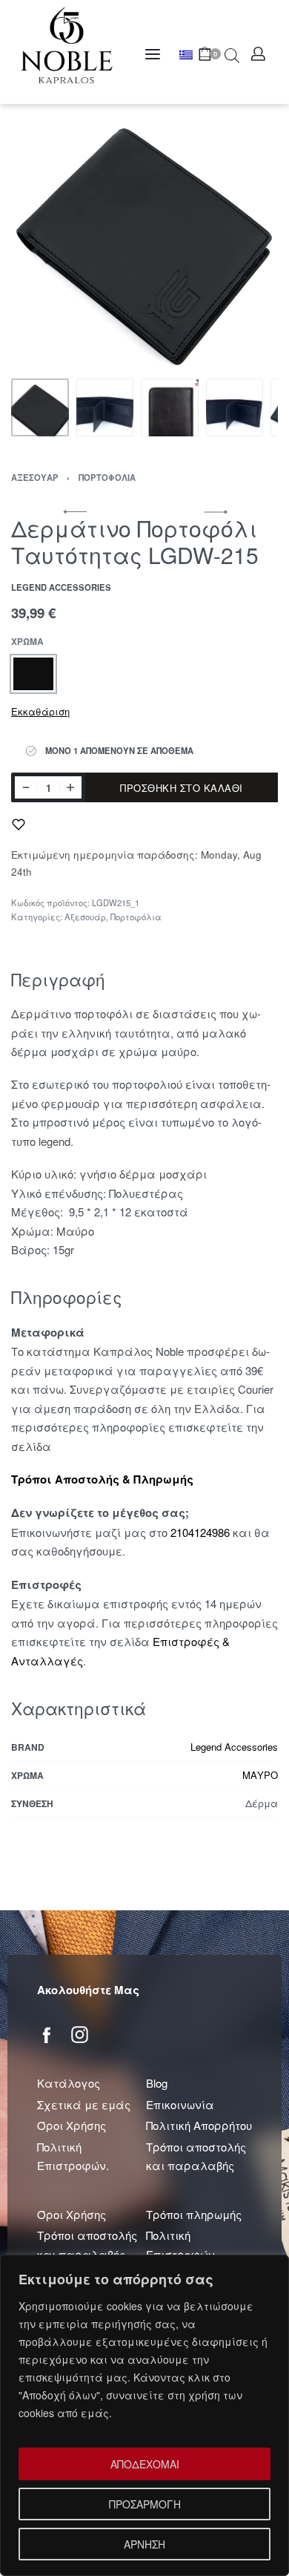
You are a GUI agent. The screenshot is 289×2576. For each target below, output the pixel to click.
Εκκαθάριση (40, 711)
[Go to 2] (105, 407)
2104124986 (200, 1532)
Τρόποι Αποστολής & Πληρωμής (102, 1479)
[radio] (33, 674)
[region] (144, 2415)
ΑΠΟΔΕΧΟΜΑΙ (145, 2464)
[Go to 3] (170, 407)
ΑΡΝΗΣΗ (144, 2544)
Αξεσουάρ (35, 477)
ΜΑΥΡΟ (260, 1775)
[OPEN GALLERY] (144, 237)
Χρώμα (27, 642)
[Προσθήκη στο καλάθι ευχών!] (19, 825)
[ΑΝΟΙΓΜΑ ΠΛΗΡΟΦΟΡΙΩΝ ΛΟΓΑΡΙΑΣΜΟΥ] (258, 54)
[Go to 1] (40, 407)
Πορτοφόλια (107, 477)
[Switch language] (189, 55)
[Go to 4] (235, 407)
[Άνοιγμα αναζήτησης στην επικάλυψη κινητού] (225, 54)
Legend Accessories (234, 1747)
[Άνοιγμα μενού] (153, 54)
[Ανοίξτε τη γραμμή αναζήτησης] (232, 54)
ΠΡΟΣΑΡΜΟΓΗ (145, 2504)
